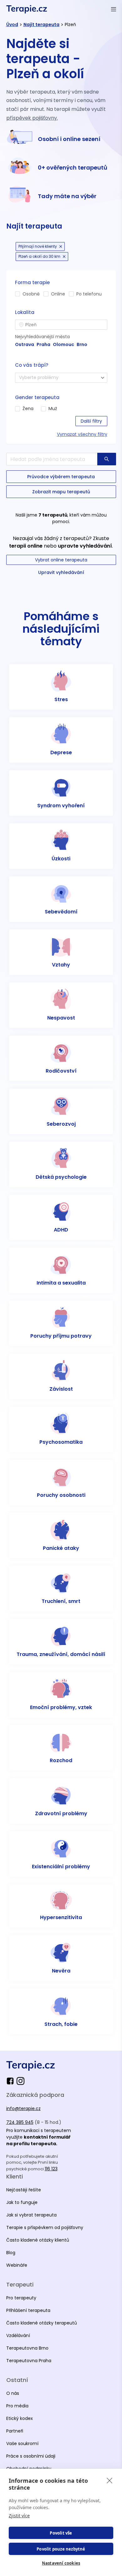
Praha (43, 344)
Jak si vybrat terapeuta (31, 2215)
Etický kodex (20, 2418)
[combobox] (61, 325)
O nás (13, 2393)
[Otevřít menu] (114, 9)
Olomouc (64, 344)
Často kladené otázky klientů (38, 2240)
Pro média (17, 2406)
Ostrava (25, 344)
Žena (28, 409)
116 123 (51, 2169)
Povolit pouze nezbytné (61, 2549)
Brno (82, 344)
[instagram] (20, 2081)
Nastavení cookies (61, 2563)
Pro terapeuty (21, 2298)
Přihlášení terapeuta (28, 2310)
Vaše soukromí (22, 2443)
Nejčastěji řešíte (24, 2190)
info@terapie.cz (23, 2108)
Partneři (15, 2431)
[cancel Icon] (61, 246)
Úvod (12, 24)
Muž (53, 409)
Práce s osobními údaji (31, 2456)
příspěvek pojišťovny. (32, 118)
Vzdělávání (18, 2335)
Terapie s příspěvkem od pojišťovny (45, 2227)
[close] (110, 2480)
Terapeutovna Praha (29, 2361)
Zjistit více (19, 2516)
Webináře (17, 2265)
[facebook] (11, 2081)
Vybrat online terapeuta (61, 560)
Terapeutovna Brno (27, 2348)
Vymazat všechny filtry (82, 434)
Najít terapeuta (41, 24)
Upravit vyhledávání (61, 572)
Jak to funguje (22, 2202)
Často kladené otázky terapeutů (42, 2323)
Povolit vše (61, 2533)
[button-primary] (107, 459)
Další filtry (91, 421)
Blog (11, 2253)
